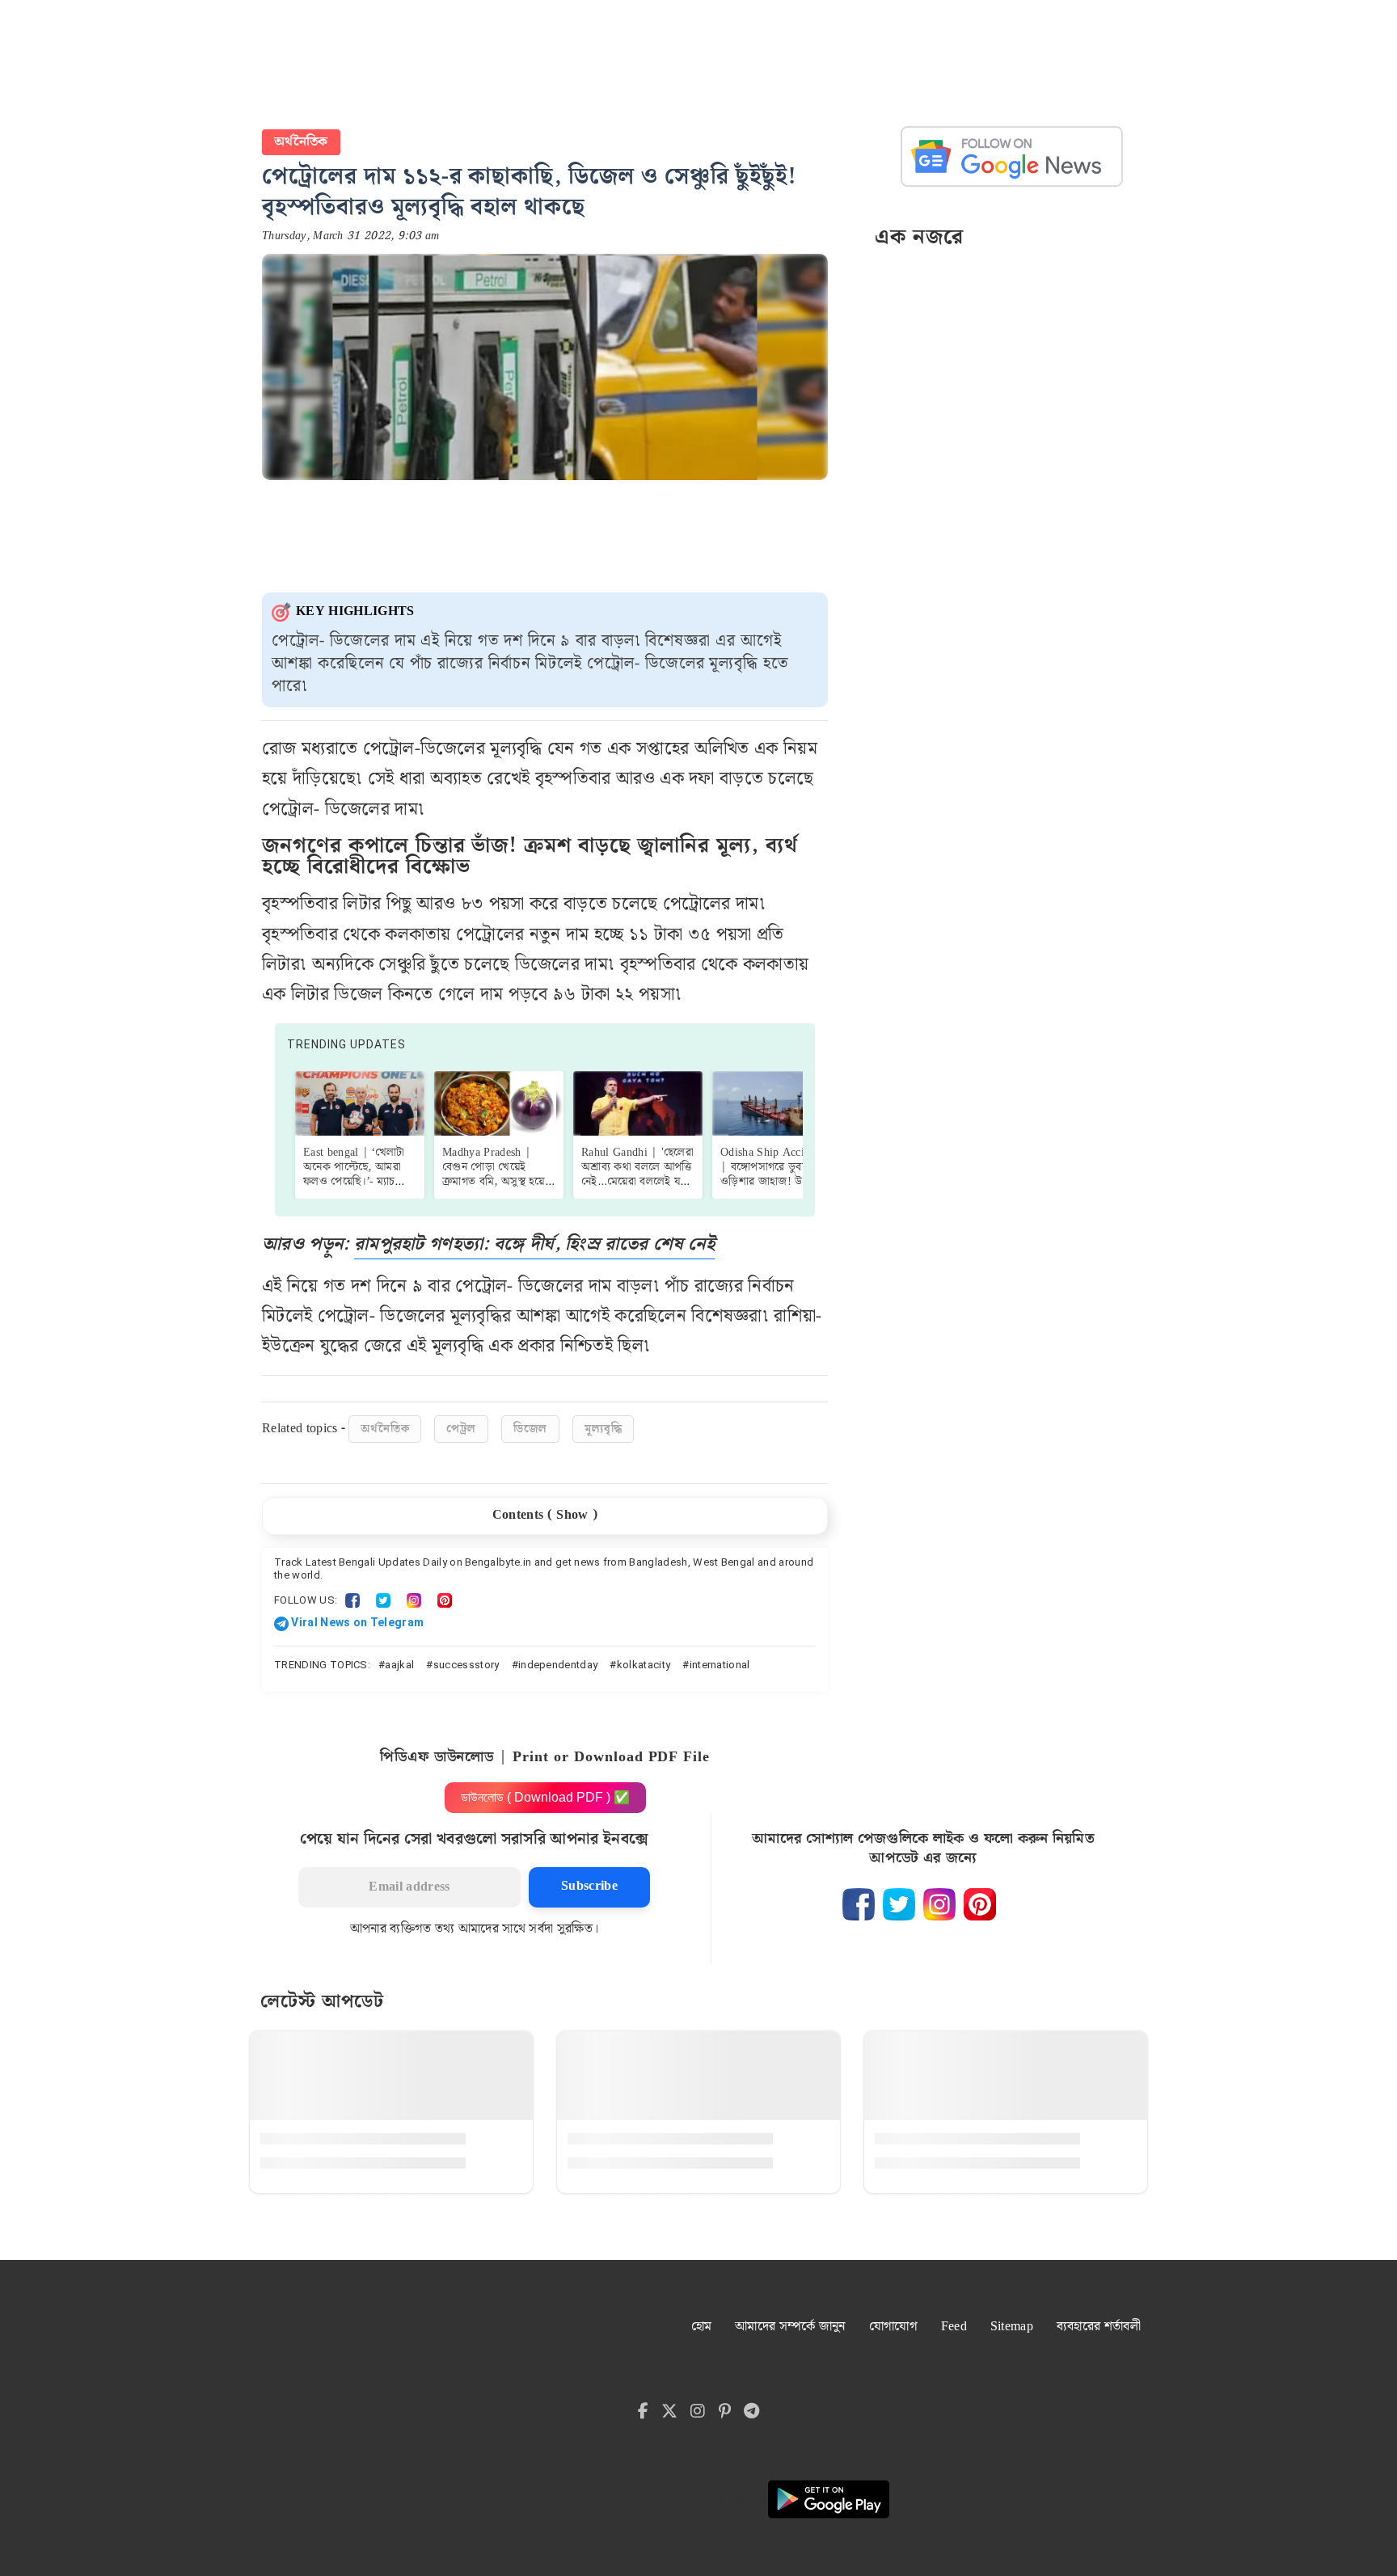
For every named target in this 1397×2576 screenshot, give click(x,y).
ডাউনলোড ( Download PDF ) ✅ (545, 1797)
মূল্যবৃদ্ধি (603, 1429)
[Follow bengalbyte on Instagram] (939, 1904)
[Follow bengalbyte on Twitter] (899, 1904)
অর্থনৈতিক (301, 142)
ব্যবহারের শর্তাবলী (1099, 2327)
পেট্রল (461, 1429)
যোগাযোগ (893, 2327)
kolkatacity (644, 1665)
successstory (466, 1665)
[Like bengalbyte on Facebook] (859, 1904)
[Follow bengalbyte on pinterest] (980, 1904)
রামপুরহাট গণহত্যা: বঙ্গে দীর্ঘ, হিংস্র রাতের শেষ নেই (534, 1244)
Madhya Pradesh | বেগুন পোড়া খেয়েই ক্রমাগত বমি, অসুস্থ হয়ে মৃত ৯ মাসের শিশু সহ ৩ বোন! (495, 1182)
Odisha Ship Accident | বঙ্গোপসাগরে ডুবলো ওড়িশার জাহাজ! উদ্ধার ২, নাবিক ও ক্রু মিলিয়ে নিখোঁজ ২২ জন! (776, 1182)
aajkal (399, 1665)
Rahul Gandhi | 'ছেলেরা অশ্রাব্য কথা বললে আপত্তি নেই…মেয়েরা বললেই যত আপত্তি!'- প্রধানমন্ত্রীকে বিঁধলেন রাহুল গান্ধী (637, 1182)
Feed (954, 2327)
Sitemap (1012, 2327)
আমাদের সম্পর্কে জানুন (790, 2327)
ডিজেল (530, 1429)
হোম (702, 2327)
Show (572, 1515)
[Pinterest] (445, 1600)
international (720, 1665)
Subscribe (589, 1886)
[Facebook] (352, 1600)
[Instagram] (414, 1600)
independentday (558, 1665)
